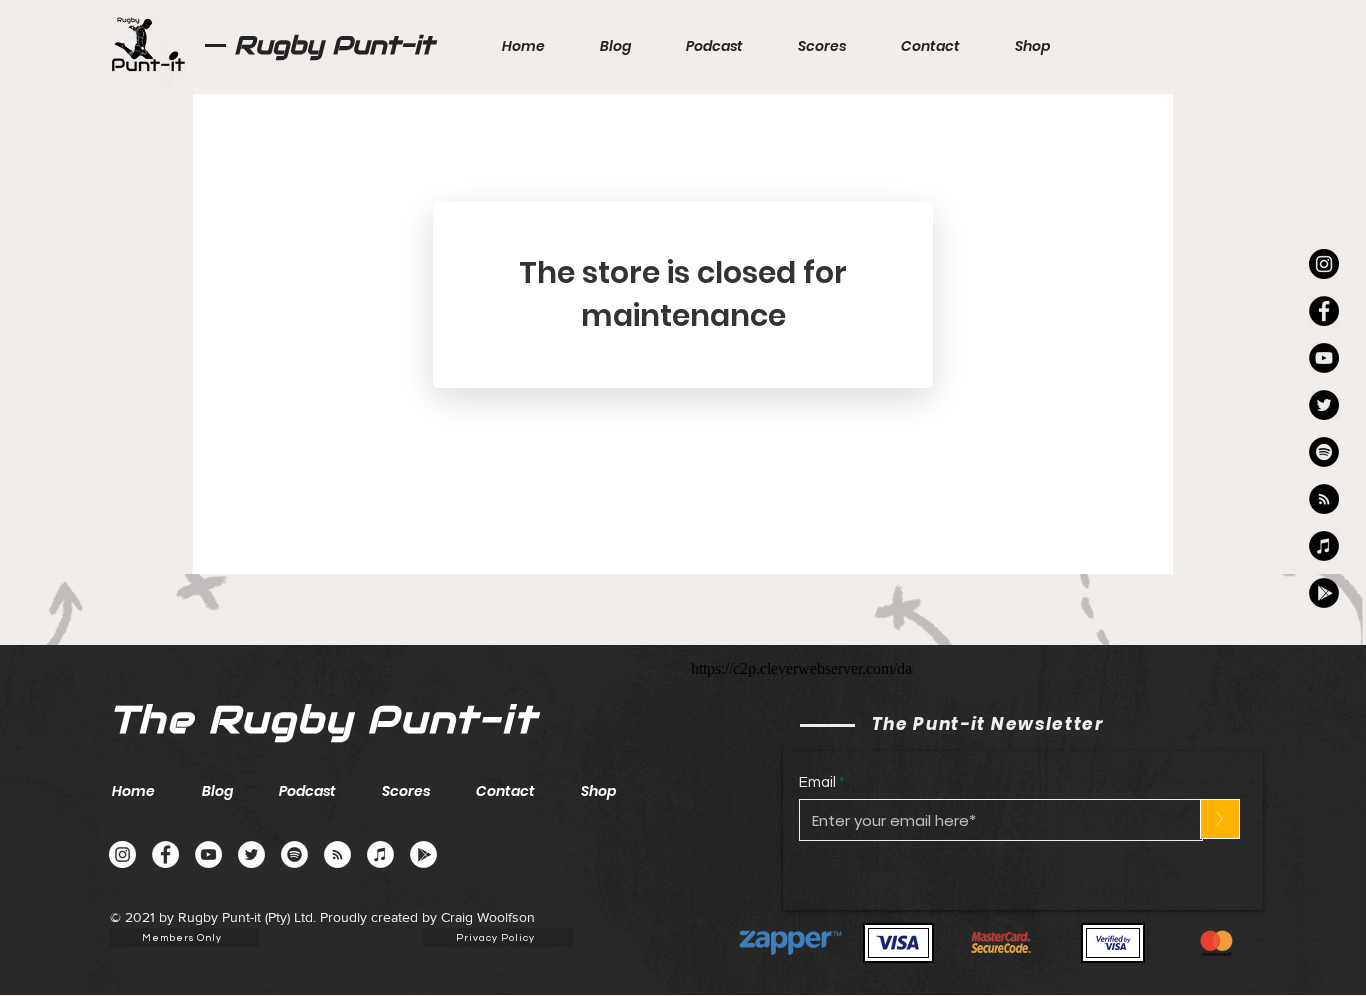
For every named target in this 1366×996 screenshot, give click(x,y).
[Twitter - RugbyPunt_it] (1324, 405)
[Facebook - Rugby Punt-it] (165, 854)
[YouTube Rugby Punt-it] (1324, 358)
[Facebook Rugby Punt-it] (1324, 311)
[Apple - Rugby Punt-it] (1324, 546)
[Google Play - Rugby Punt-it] (1324, 593)
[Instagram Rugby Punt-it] (1324, 264)
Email (817, 782)
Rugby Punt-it (334, 45)
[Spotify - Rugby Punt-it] (1324, 452)
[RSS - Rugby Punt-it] (1324, 499)
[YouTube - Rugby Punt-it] (208, 854)
